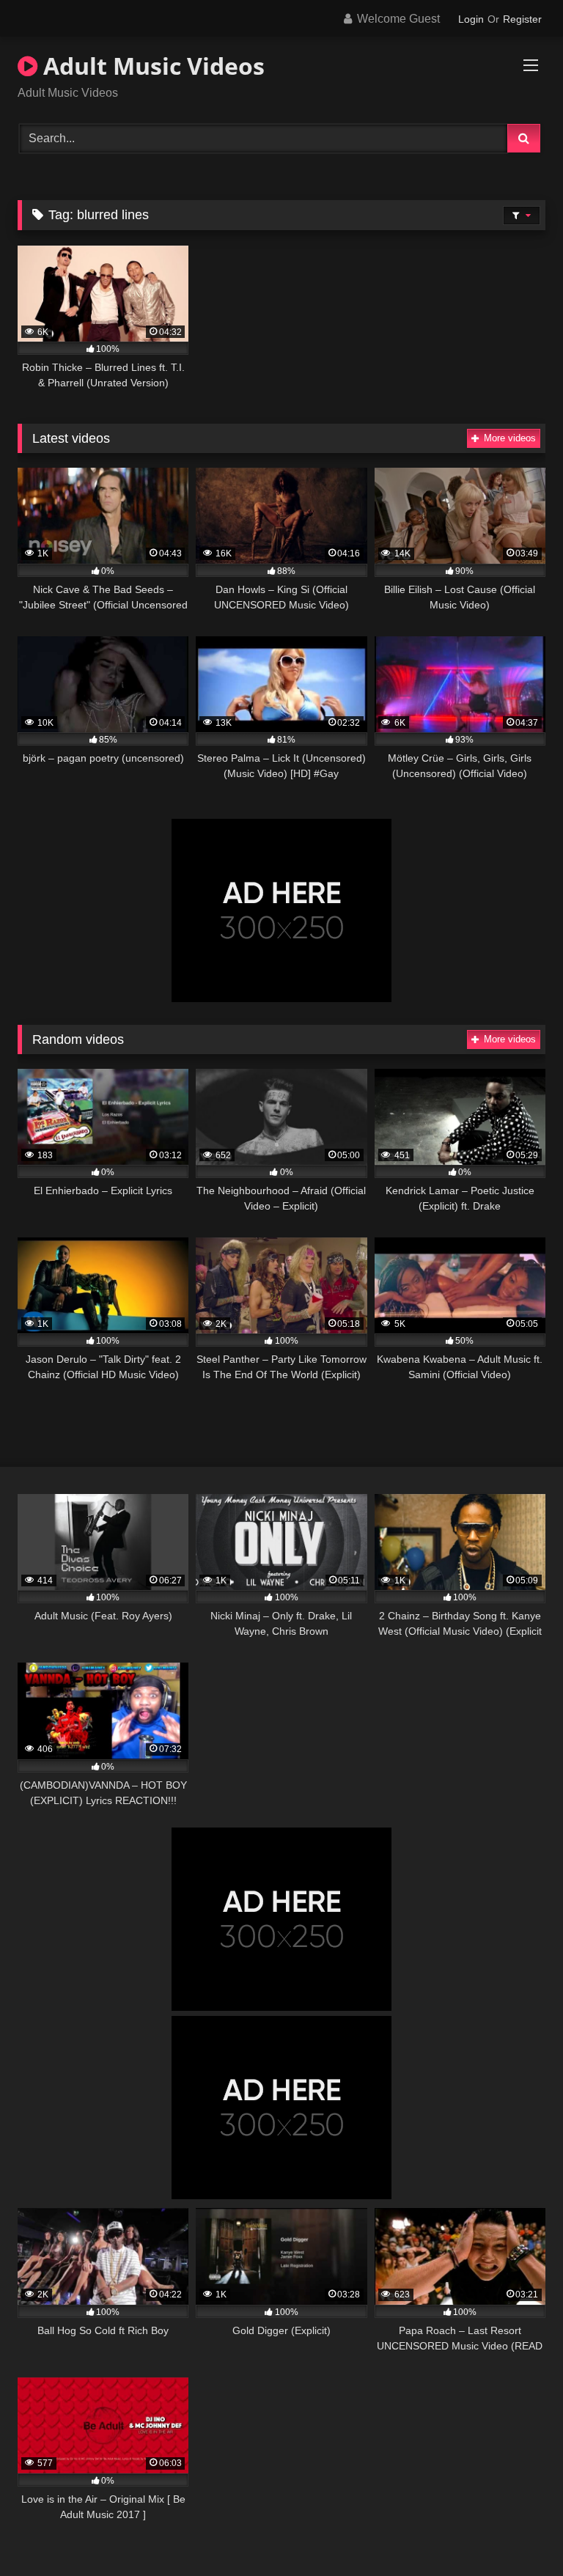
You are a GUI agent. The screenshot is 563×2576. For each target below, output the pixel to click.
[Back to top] (518, 2532)
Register (522, 19)
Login (471, 19)
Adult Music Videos (151, 66)
